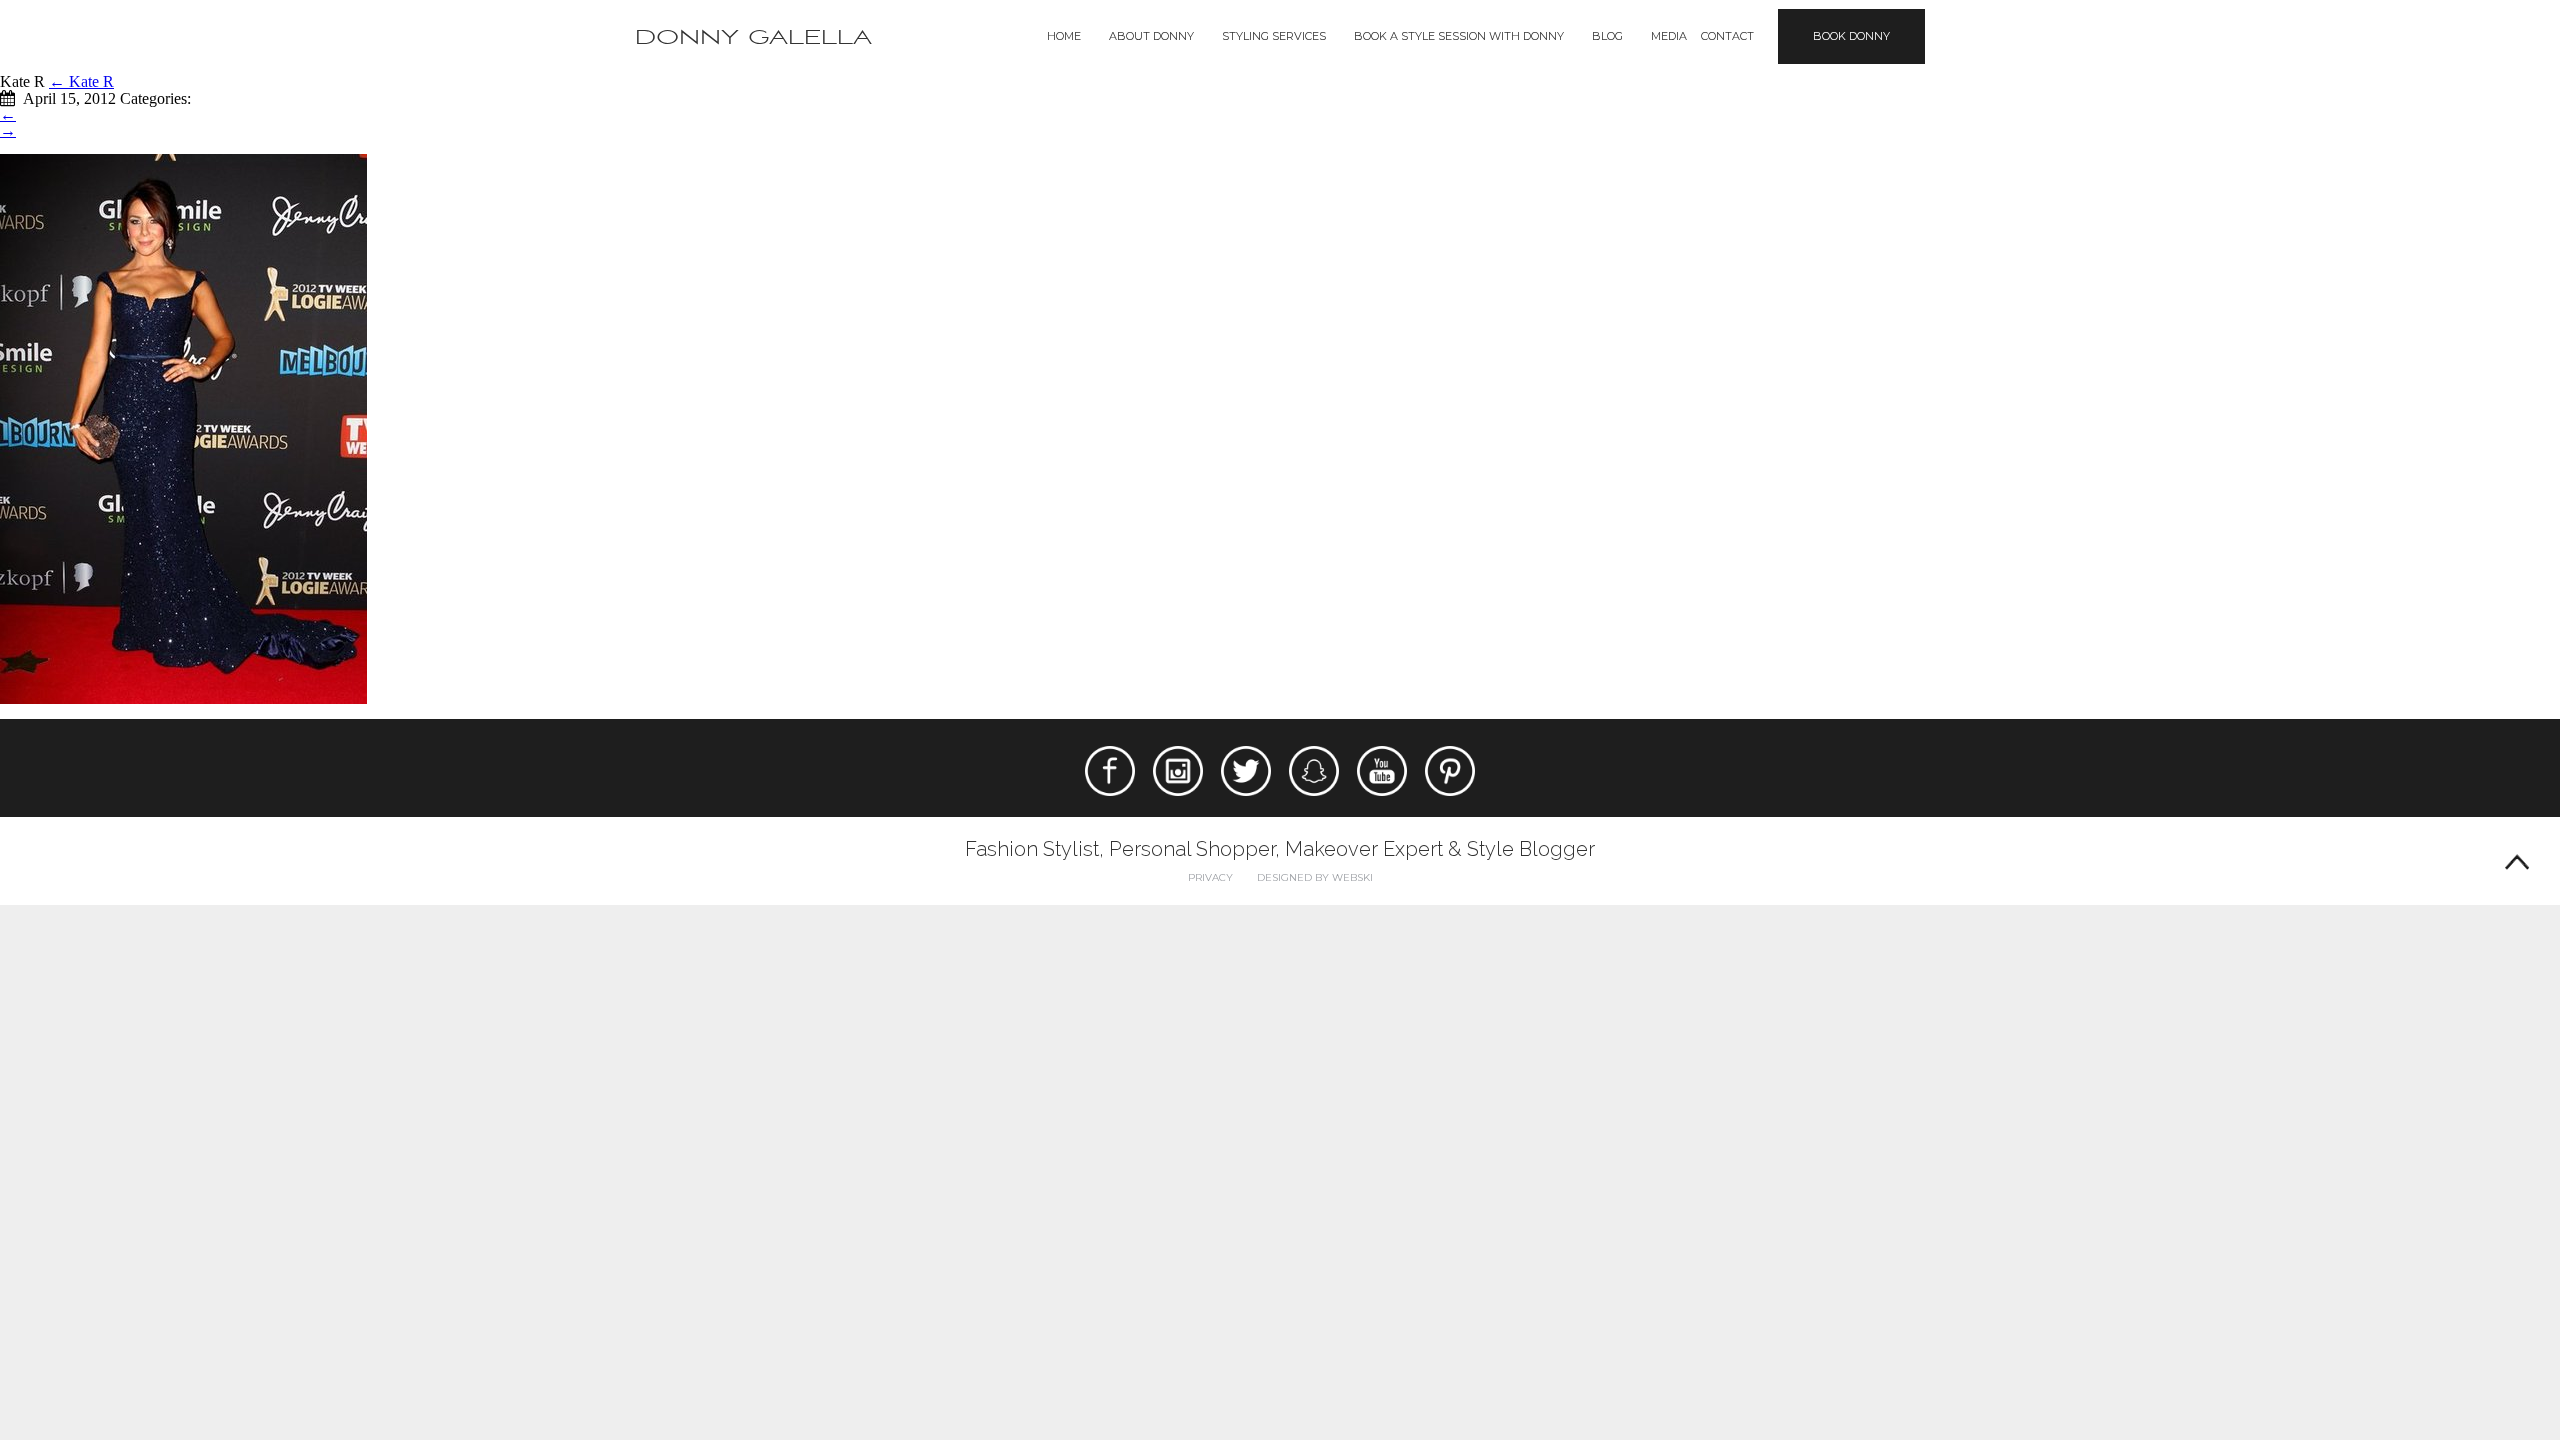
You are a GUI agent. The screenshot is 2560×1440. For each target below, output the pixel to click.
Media (1669, 36)
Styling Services (1274, 36)
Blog (1607, 36)
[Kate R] (183, 427)
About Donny (1151, 36)
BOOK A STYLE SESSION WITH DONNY (1459, 36)
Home (1064, 36)
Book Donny (1851, 36)
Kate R (81, 81)
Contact (1727, 36)
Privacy (1210, 877)
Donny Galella (753, 37)
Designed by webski (1315, 877)
